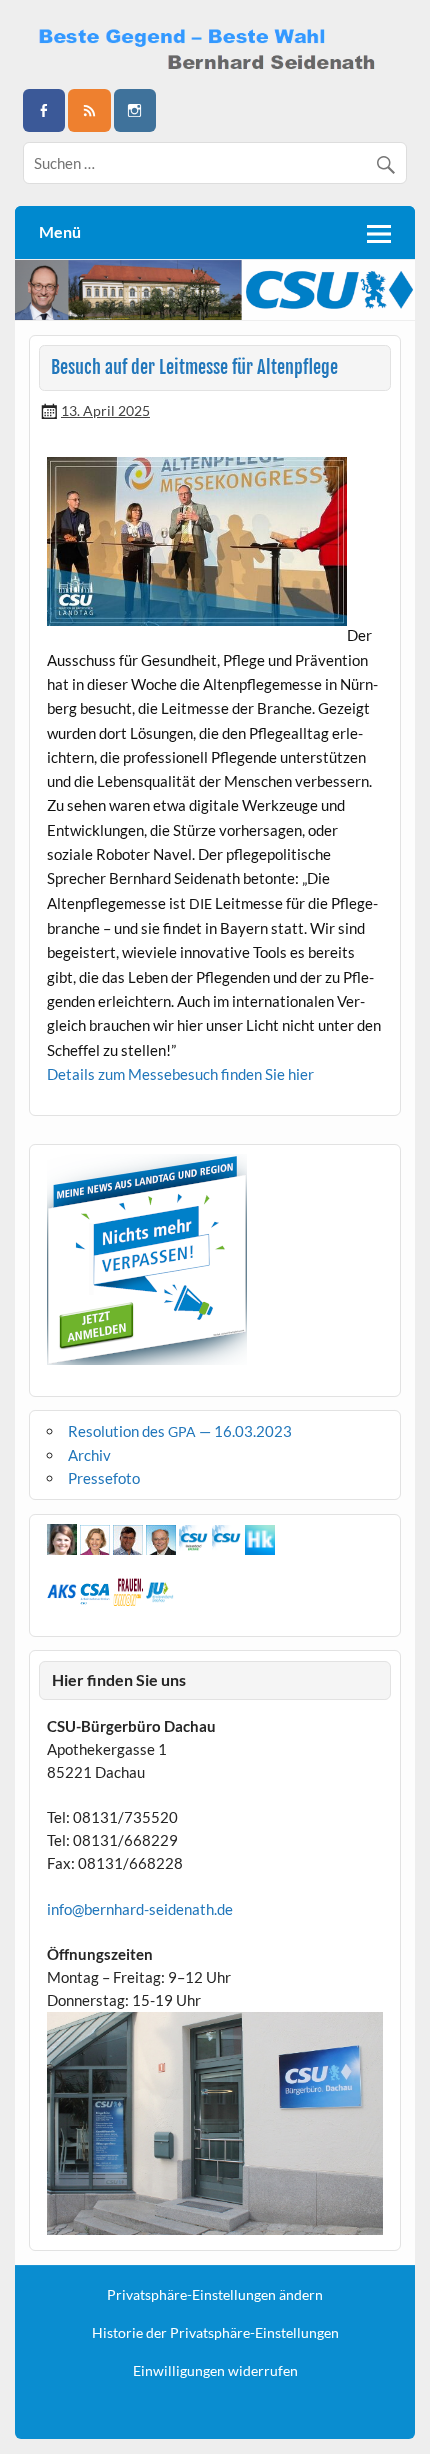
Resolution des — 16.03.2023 (180, 1431)
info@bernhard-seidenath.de (140, 1909)
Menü (60, 231)
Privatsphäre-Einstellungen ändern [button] (215, 2295)
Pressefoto (104, 1478)
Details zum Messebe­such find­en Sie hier (180, 1074)
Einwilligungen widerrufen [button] (215, 2371)
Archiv (89, 1455)
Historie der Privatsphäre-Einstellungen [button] (215, 2333)
